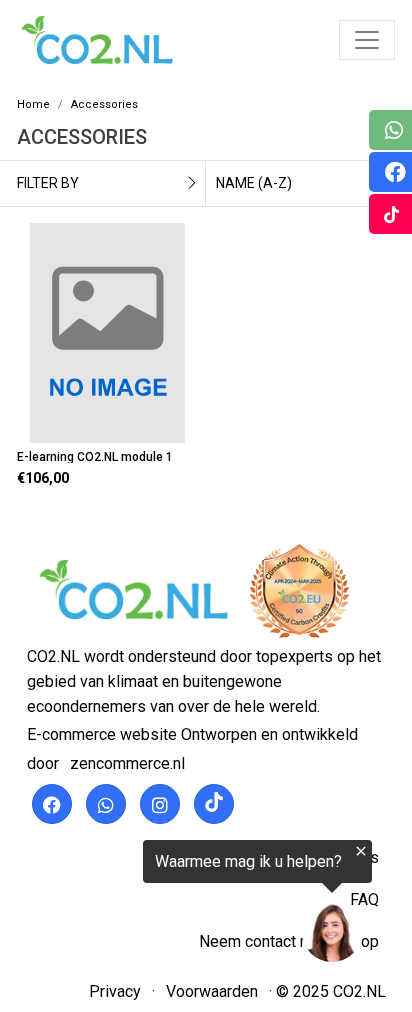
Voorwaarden (212, 991)
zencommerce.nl (127, 763)
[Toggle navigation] (367, 40)
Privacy (115, 991)
